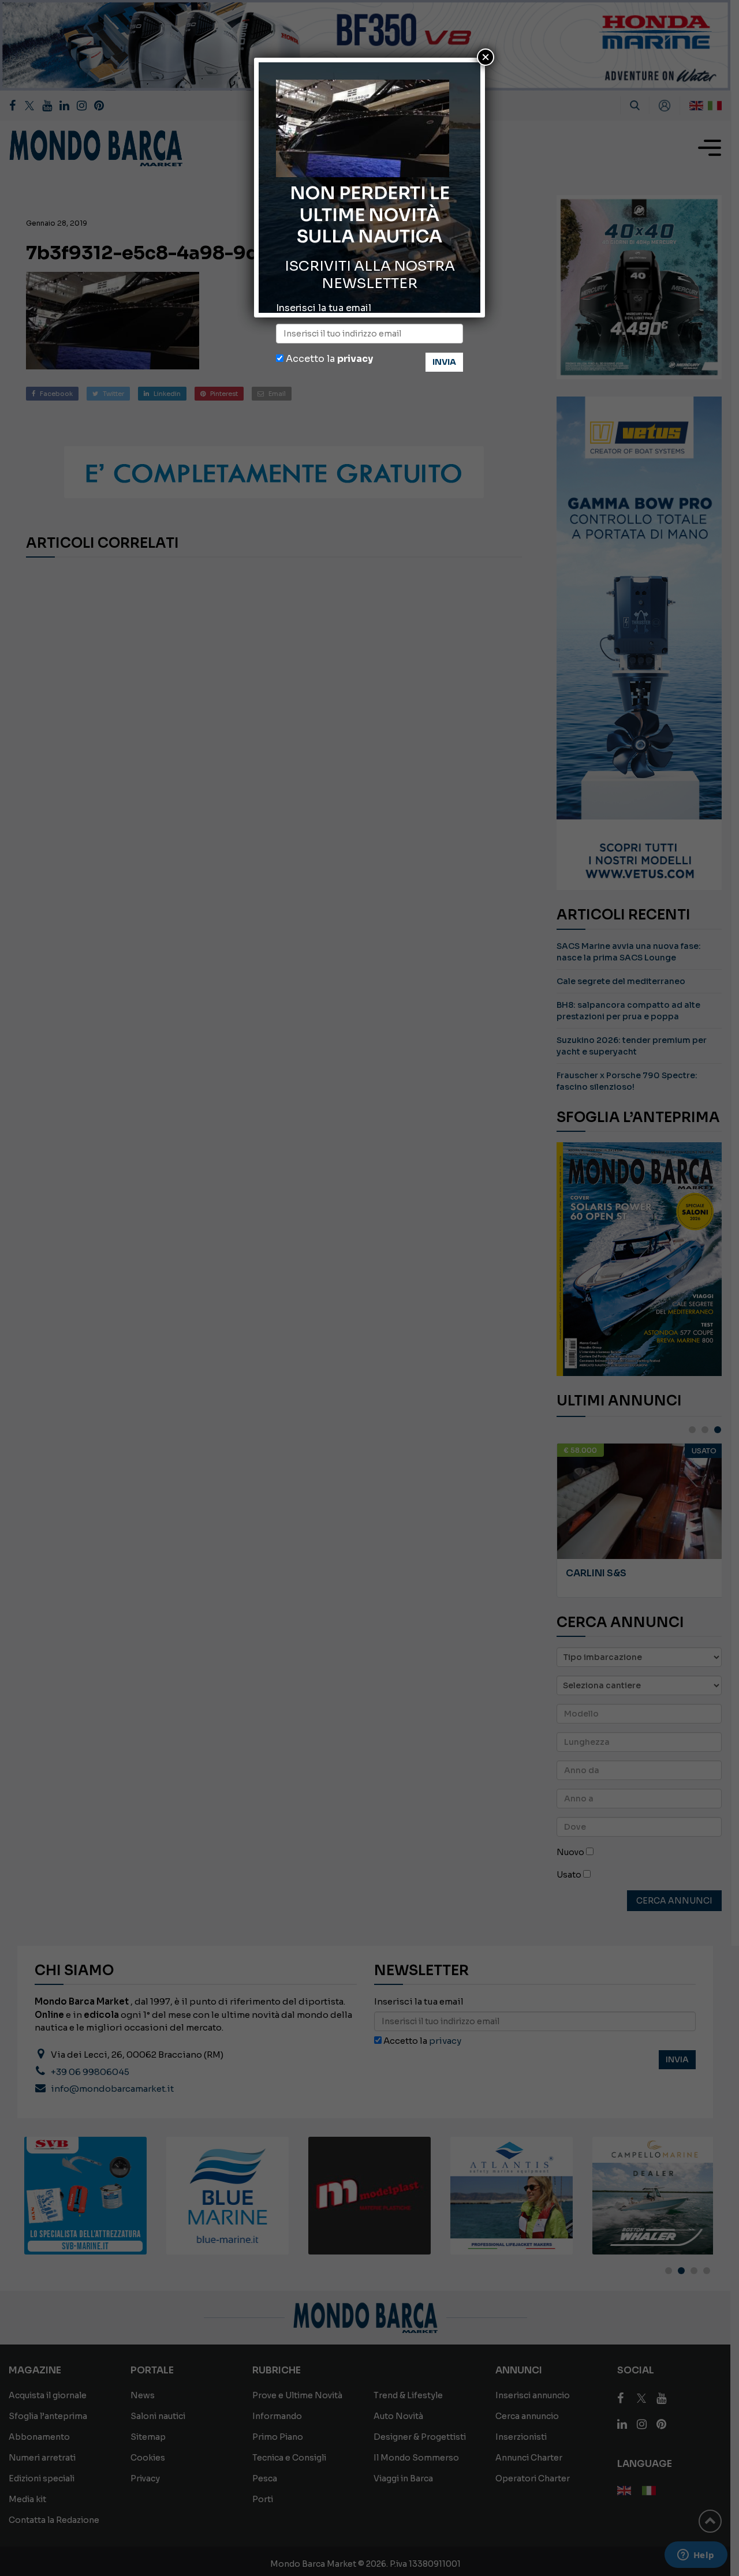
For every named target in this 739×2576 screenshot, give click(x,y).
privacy (355, 359)
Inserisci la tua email (324, 308)
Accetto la (328, 359)
